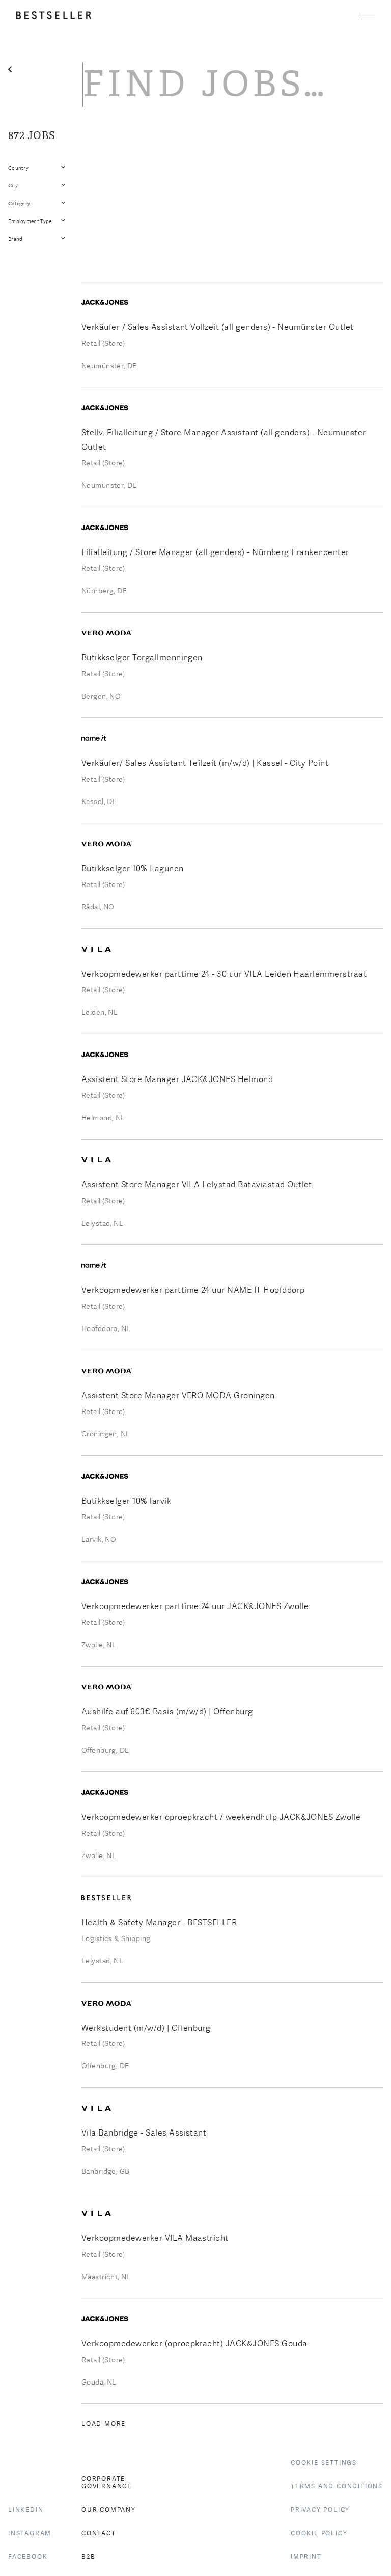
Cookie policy (319, 2533)
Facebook (28, 2557)
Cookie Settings (324, 2463)
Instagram (30, 2533)
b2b (88, 2557)
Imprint (306, 2557)
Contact (99, 2533)
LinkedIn (26, 2510)
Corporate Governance (107, 2483)
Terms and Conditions (337, 2486)
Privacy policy (320, 2510)
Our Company (109, 2510)
